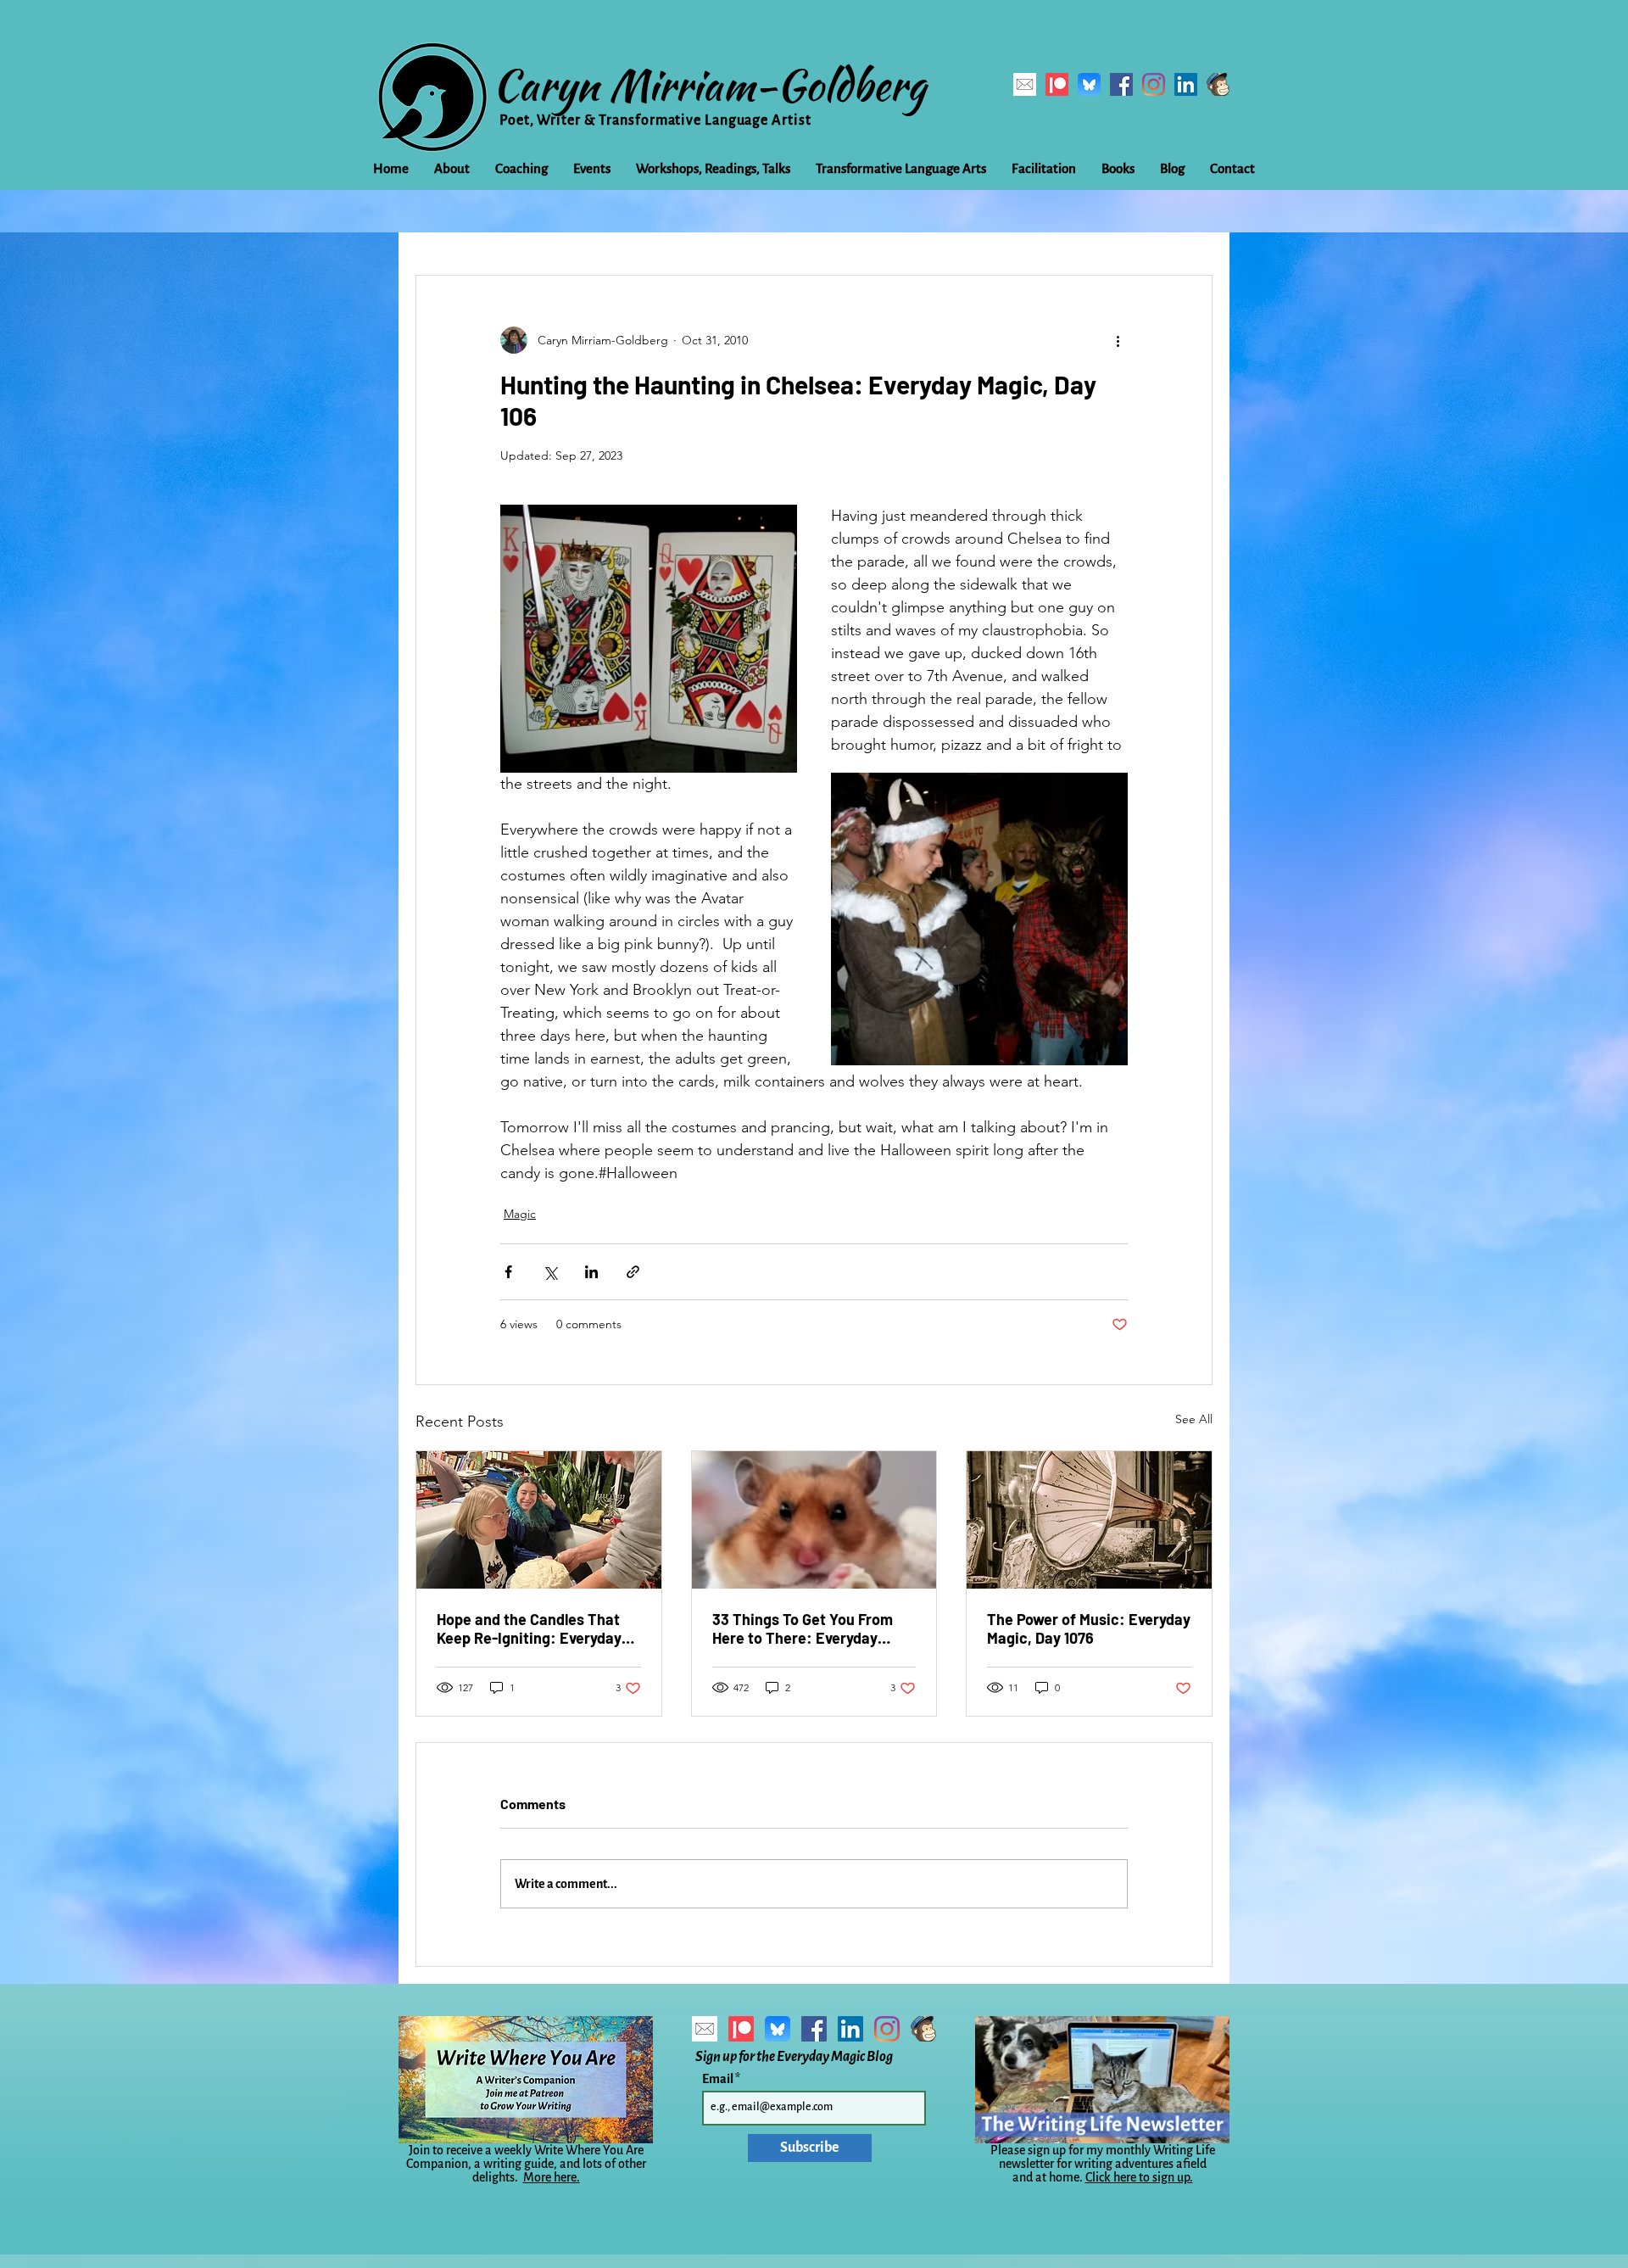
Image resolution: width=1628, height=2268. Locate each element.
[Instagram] (1154, 84)
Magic (520, 1214)
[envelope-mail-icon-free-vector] (1025, 84)
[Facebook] (1121, 84)
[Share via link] (633, 1272)
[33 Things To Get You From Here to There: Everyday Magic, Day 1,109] (814, 1520)
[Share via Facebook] (508, 1272)
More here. (552, 2177)
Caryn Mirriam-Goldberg (709, 85)
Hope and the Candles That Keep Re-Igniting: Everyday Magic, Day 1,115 (529, 1628)
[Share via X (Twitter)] (550, 1272)
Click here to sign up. (1139, 2177)
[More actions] (1118, 340)
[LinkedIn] (1186, 84)
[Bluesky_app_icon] (1089, 84)
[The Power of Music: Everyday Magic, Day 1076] (1089, 1520)
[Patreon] (1057, 84)
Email (719, 2079)
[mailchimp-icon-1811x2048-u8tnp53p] (1218, 84)
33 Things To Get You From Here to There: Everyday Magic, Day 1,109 (803, 1628)
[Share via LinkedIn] (591, 1272)
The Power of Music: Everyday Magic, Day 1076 (1089, 1628)
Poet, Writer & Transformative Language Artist (655, 120)
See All (1194, 1419)
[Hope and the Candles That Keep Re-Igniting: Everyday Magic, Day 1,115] (539, 1520)
